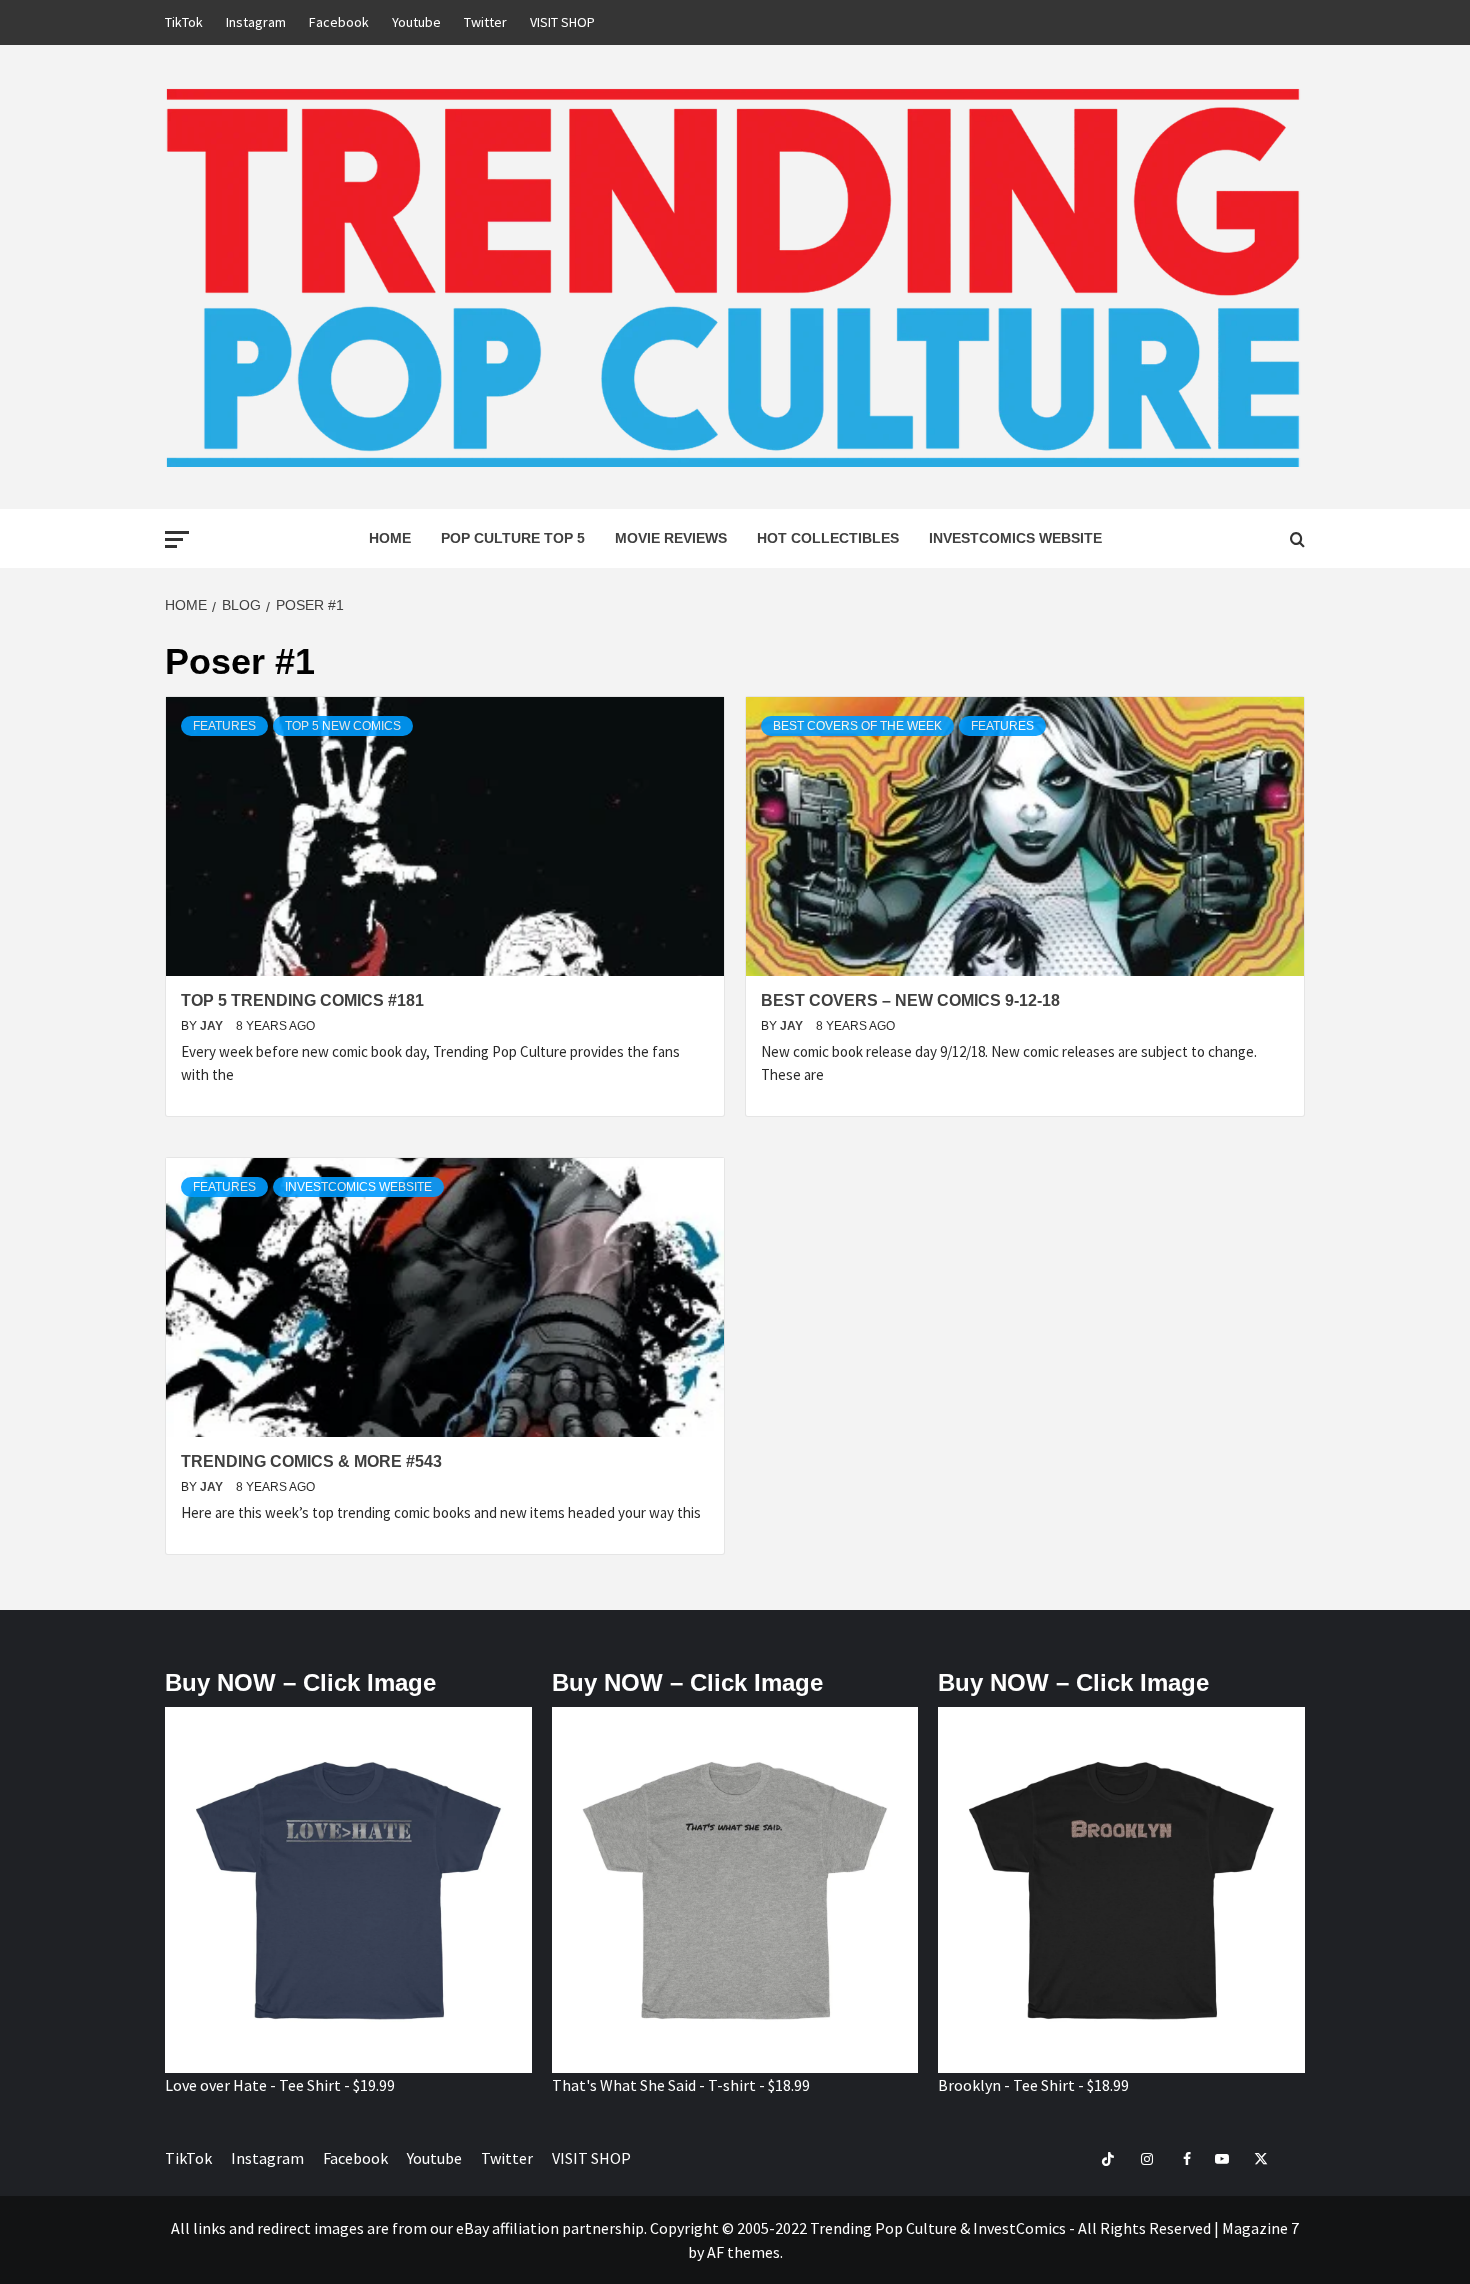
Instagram (256, 22)
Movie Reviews (671, 538)
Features (224, 726)
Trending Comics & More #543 (311, 1461)
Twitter (485, 22)
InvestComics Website (1015, 538)
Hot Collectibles (828, 538)
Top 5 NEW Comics (343, 726)
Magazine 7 (1260, 2228)
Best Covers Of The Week (857, 726)
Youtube (416, 22)
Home (390, 538)
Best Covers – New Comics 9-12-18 (910, 1000)
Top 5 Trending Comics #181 (302, 1000)
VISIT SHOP (562, 22)
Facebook (339, 22)
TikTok (184, 22)
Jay (213, 1026)
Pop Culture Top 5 (513, 538)
